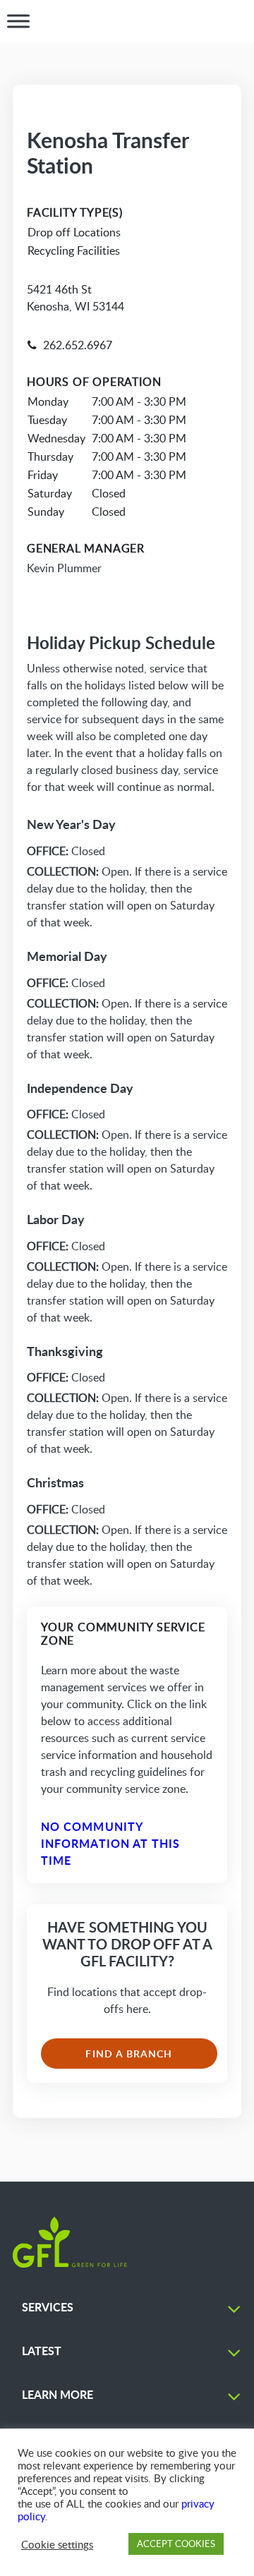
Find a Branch (129, 2054)
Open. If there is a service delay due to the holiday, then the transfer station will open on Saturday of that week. (127, 897)
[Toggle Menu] (18, 21)
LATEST (42, 2351)
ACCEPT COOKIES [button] (176, 2544)
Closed (66, 851)
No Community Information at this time (111, 1843)
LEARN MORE (58, 2394)
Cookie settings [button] (57, 2544)
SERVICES (48, 2307)
